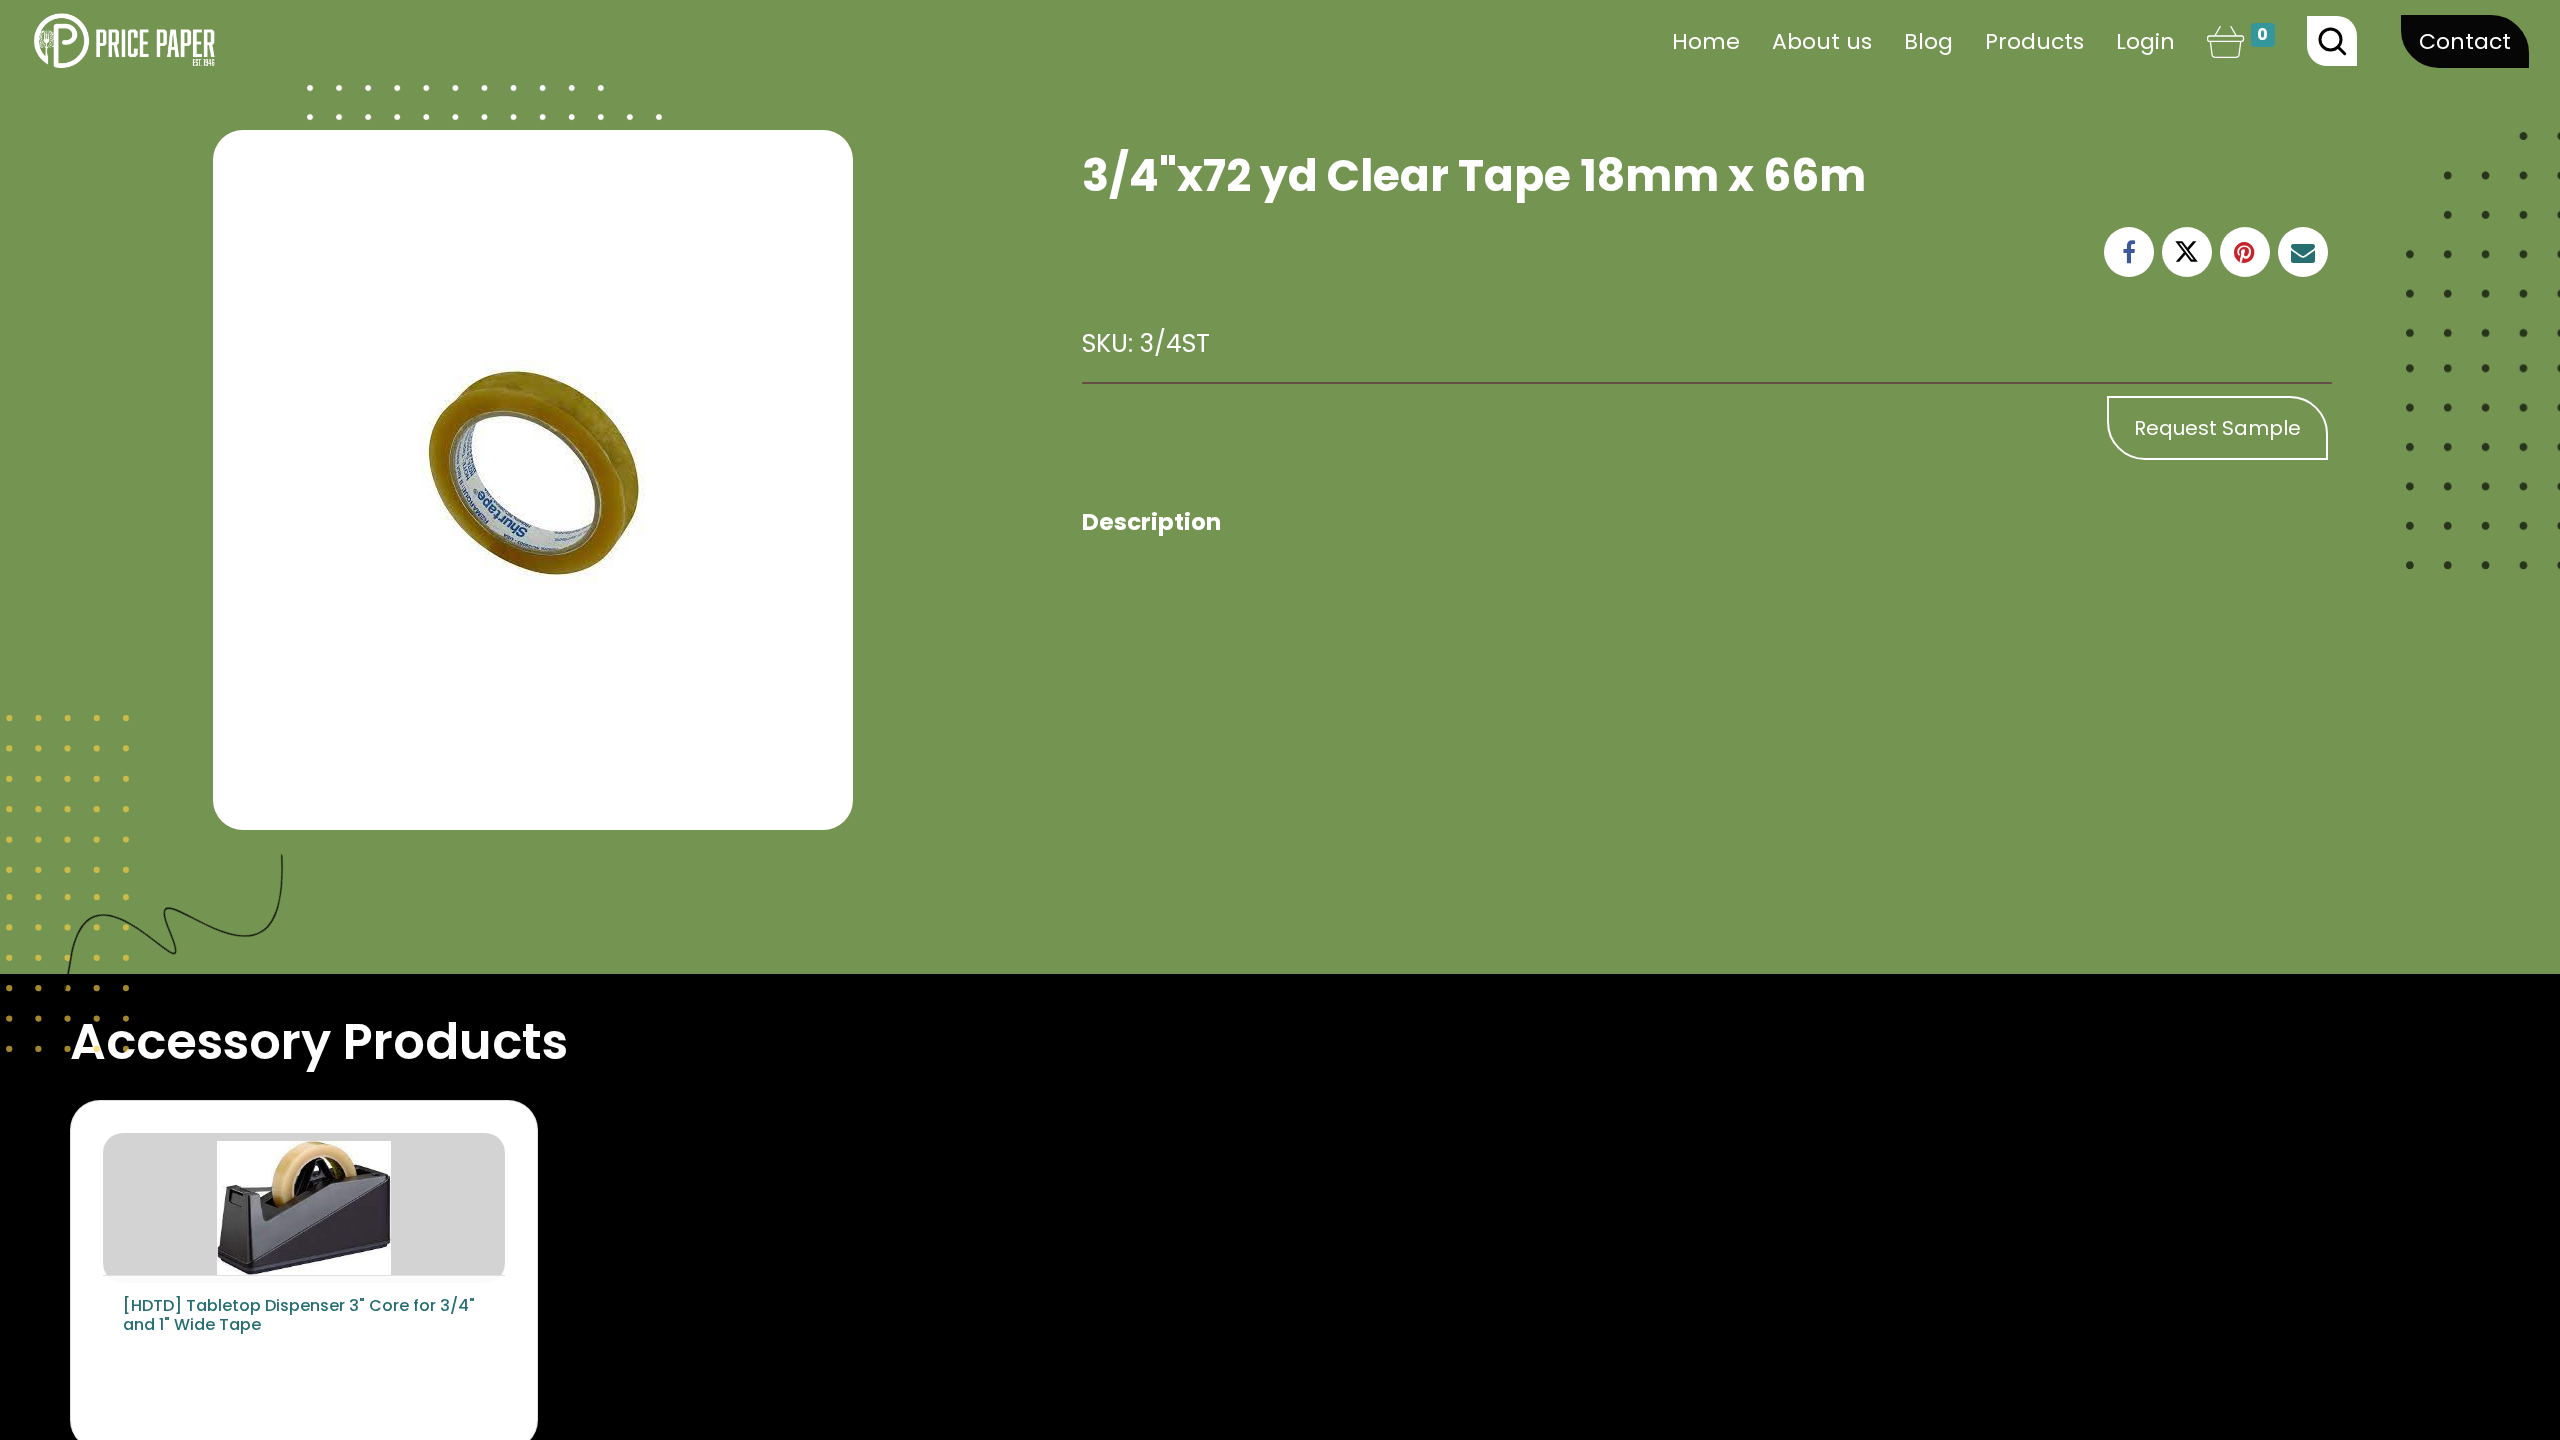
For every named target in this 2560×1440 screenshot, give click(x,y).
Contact (2465, 41)
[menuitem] (1706, 41)
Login (2145, 41)
